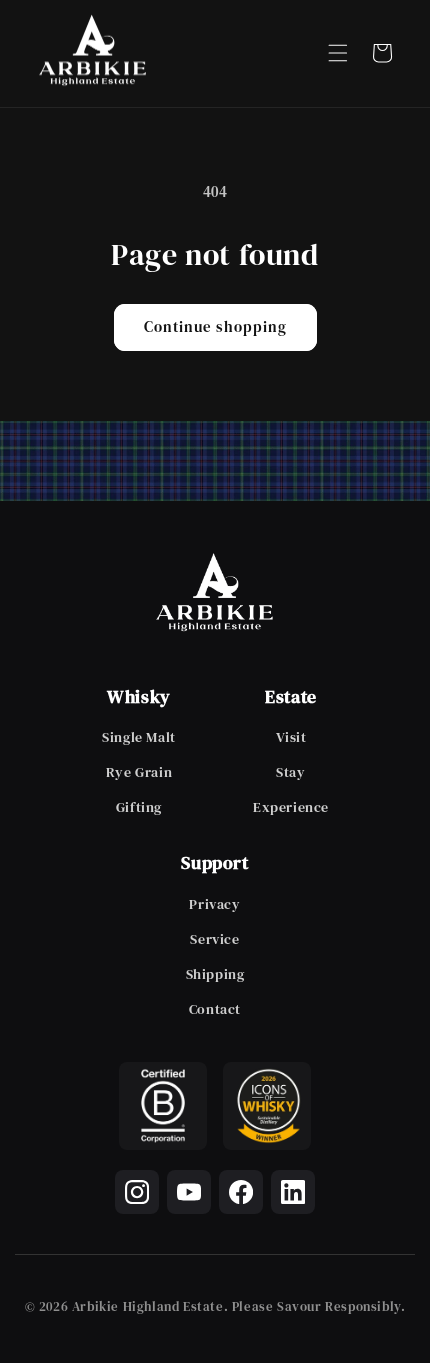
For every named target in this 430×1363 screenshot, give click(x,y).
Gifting (139, 807)
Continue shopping (215, 326)
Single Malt (139, 737)
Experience (291, 807)
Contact (215, 1009)
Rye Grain (139, 772)
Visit (291, 737)
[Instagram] (137, 1192)
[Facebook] (241, 1192)
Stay (290, 772)
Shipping (215, 974)
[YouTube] (189, 1192)
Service (214, 939)
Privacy (214, 904)
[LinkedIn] (293, 1192)
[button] (338, 53)
